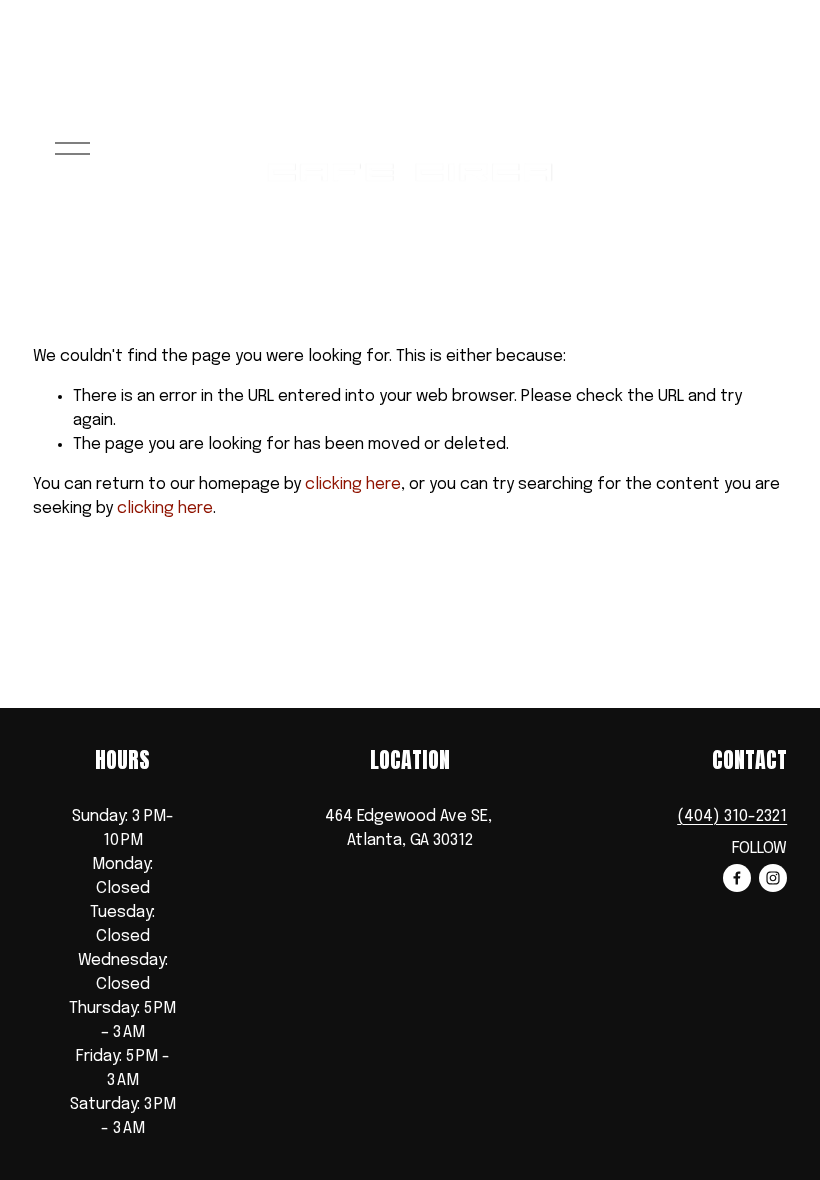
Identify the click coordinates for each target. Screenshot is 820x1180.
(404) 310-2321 (732, 816)
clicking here (353, 484)
